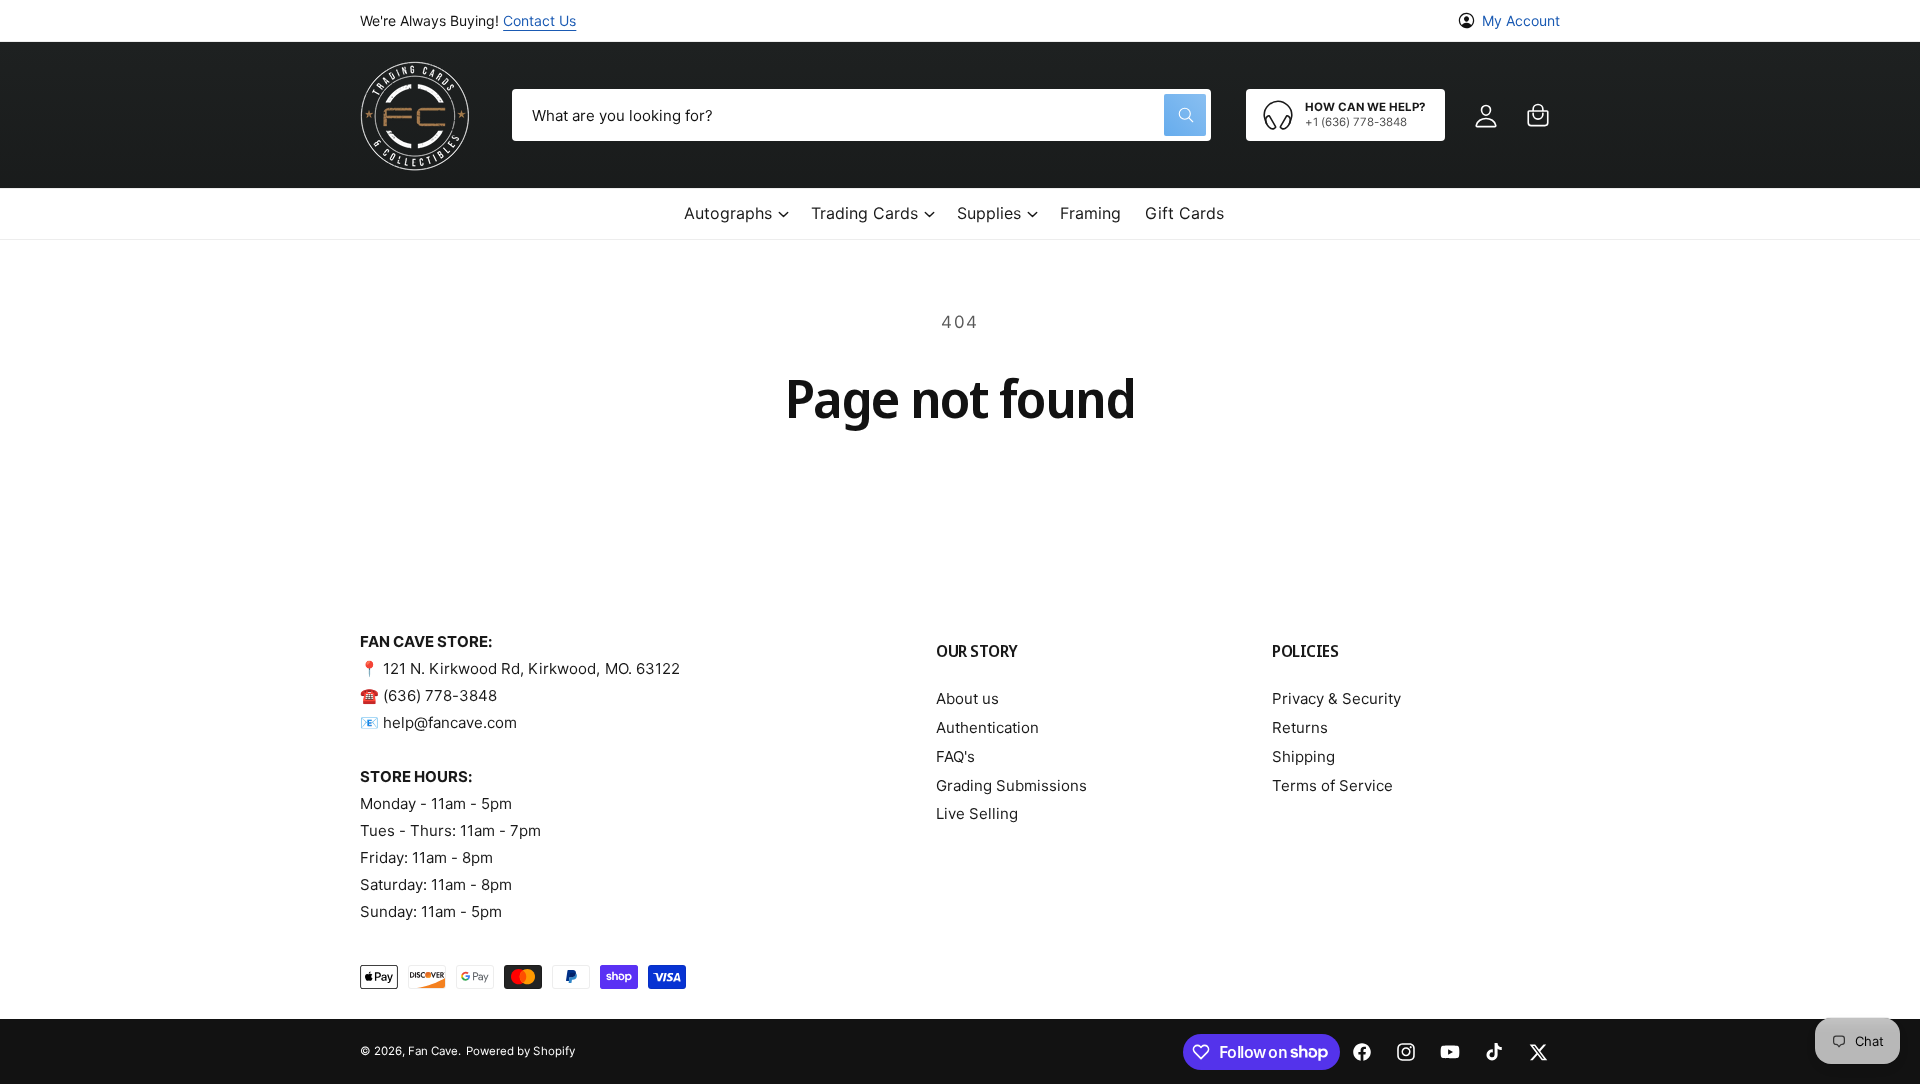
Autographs (728, 213)
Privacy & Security (1336, 698)
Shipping (1303, 756)
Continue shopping (960, 483)
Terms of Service (1332, 785)
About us (967, 698)
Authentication (987, 727)
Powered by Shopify (520, 1051)
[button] (1538, 115)
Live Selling (977, 813)
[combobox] (861, 115)
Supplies (989, 213)
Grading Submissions (1011, 785)
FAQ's (955, 756)
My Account (1521, 20)
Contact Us (539, 20)
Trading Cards (864, 213)
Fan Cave (433, 1051)
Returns (1300, 727)
